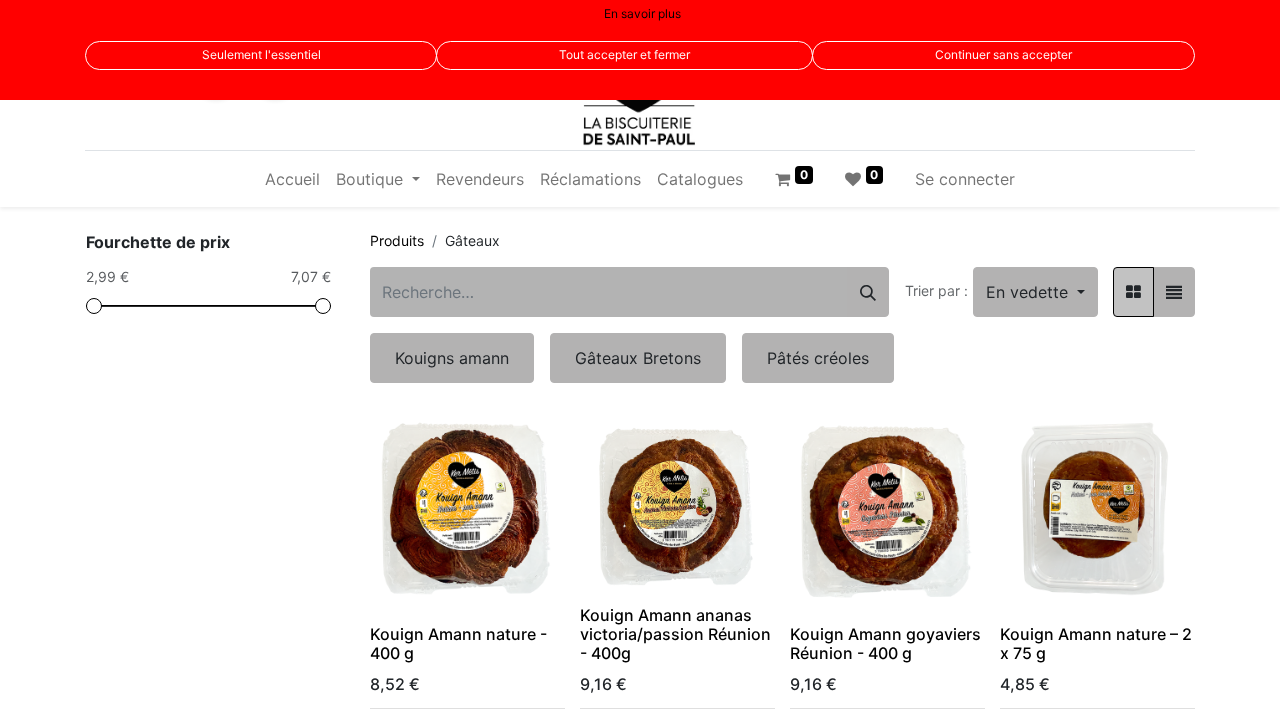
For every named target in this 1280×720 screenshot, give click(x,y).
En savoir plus (642, 13)
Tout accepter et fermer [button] (624, 54)
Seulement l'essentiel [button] (261, 54)
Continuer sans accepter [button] (1003, 54)
